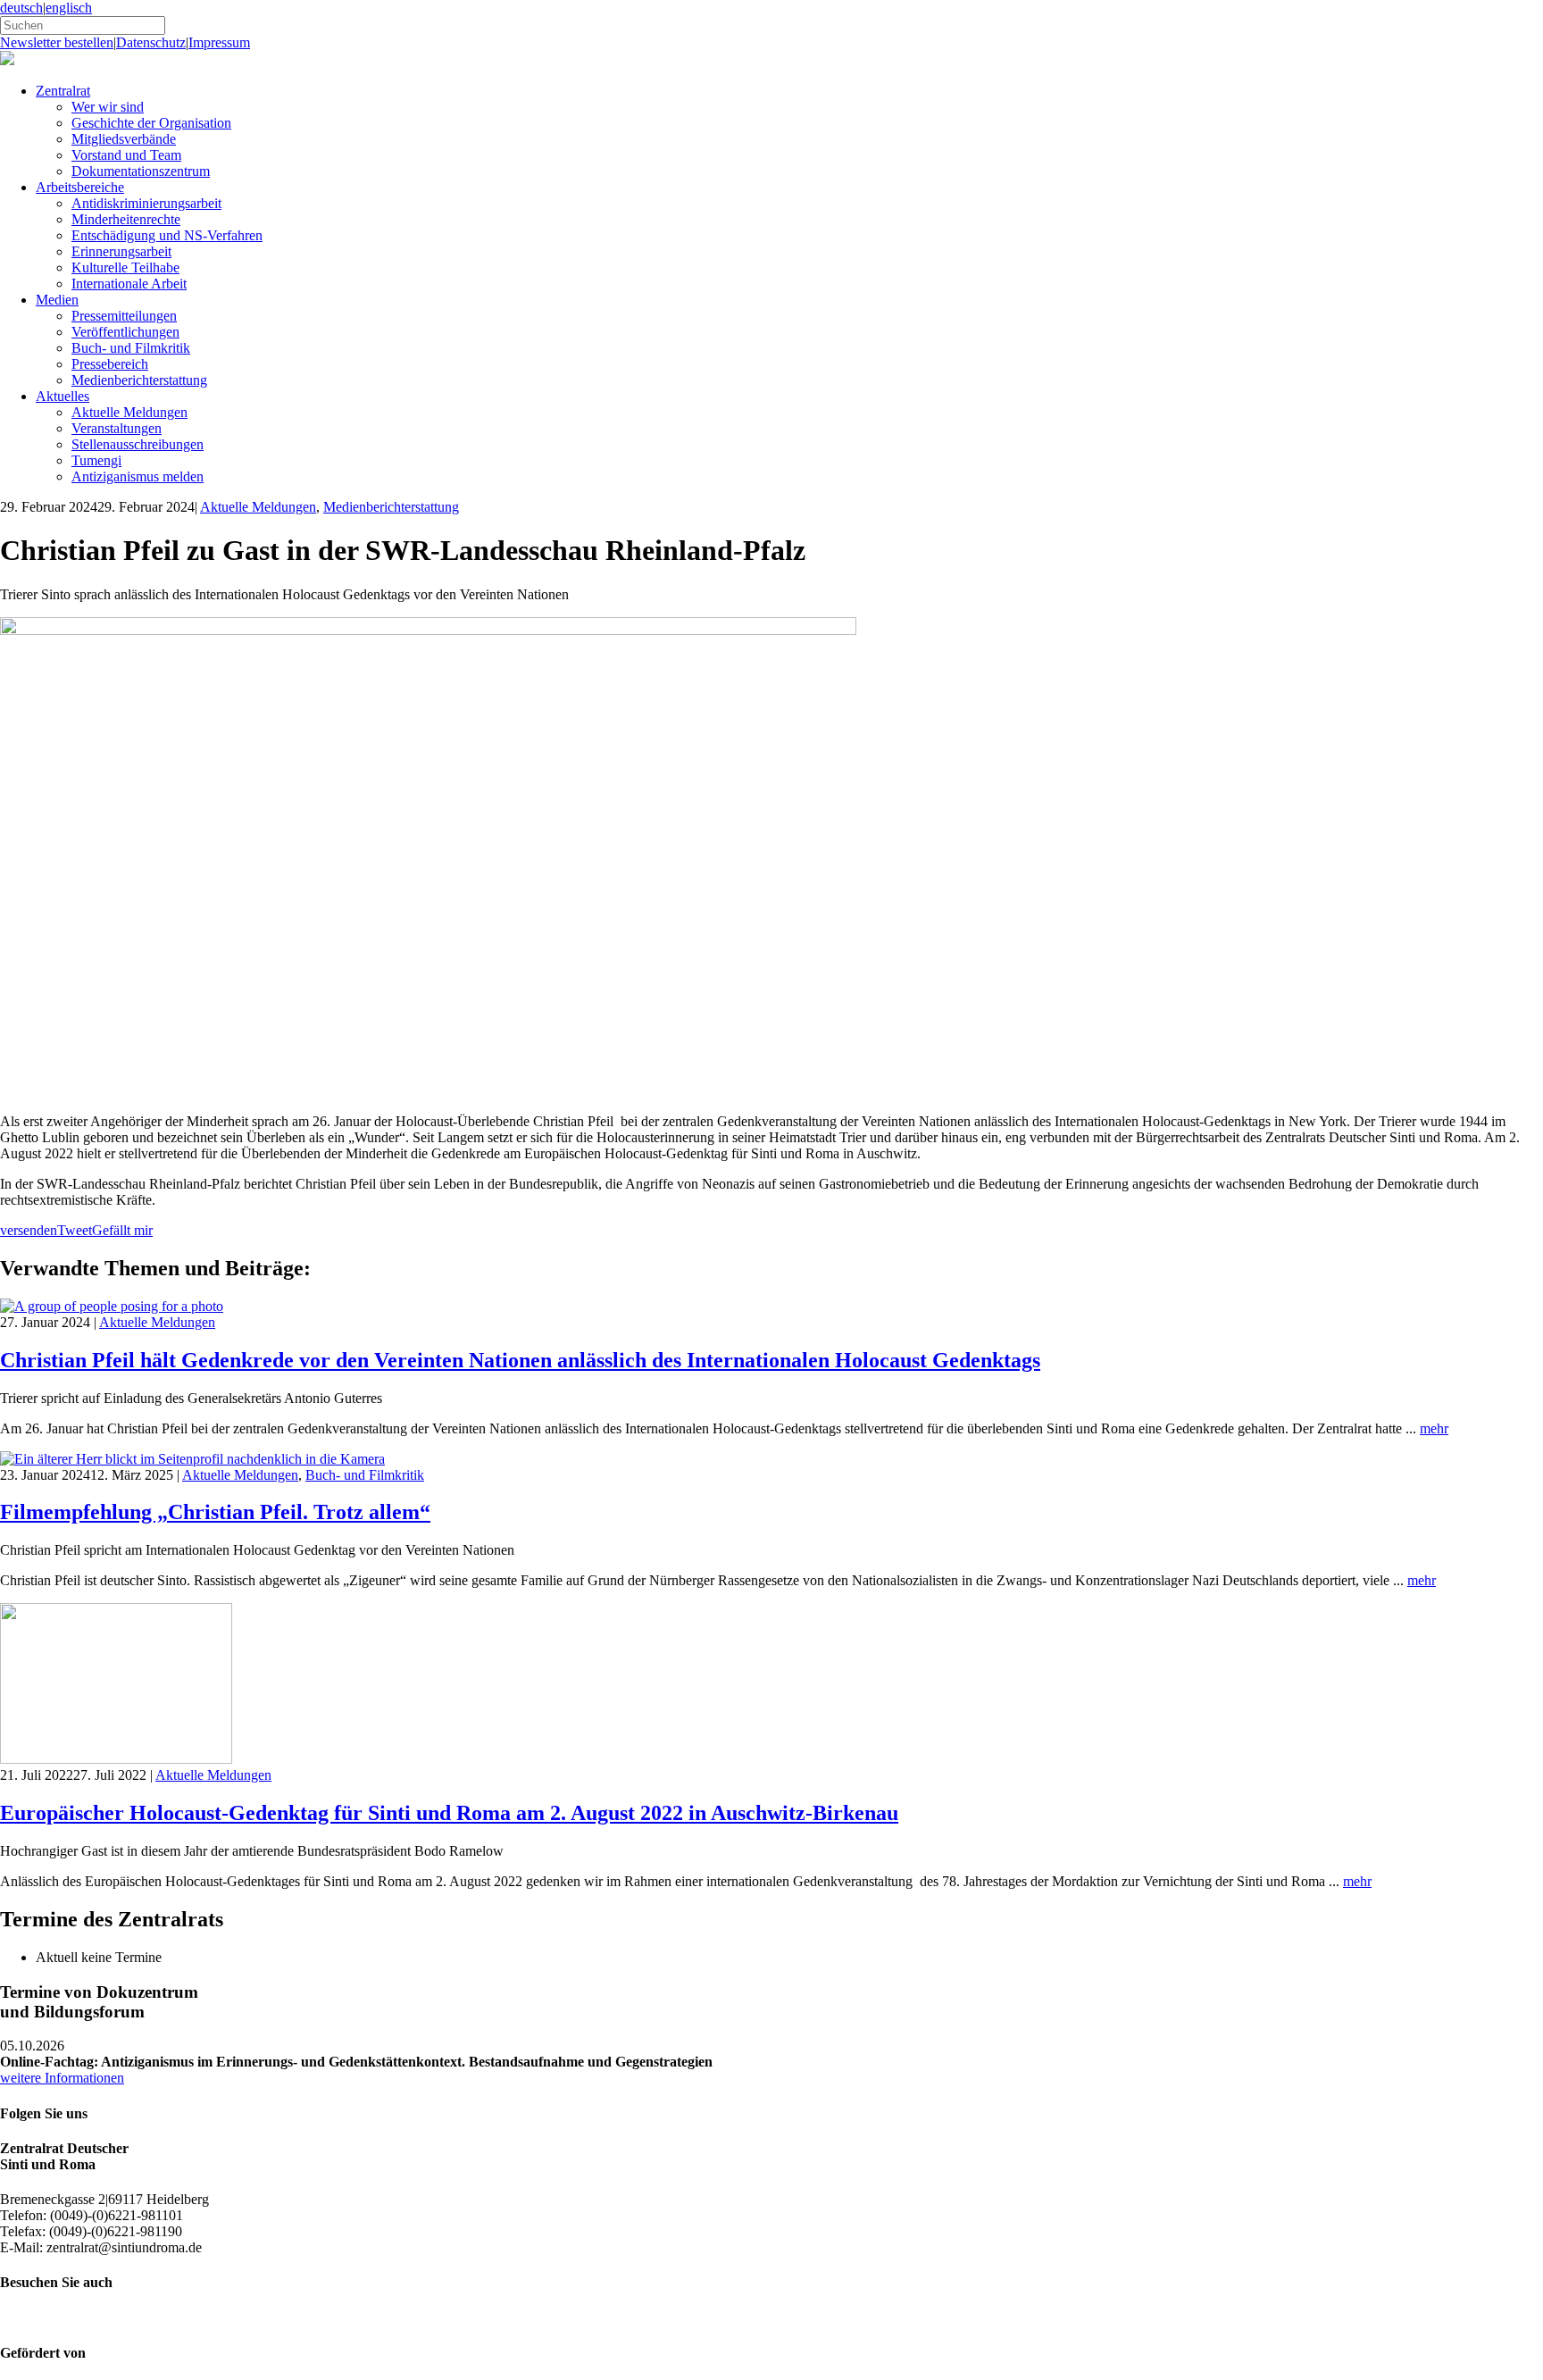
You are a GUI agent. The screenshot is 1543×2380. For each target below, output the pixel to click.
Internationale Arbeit (129, 284)
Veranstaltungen (117, 428)
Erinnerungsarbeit (121, 251)
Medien (57, 300)
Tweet (75, 1230)
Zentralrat (63, 91)
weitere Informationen (62, 2078)
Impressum (219, 42)
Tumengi (96, 460)
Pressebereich (110, 364)
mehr (1434, 1428)
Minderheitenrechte (126, 219)
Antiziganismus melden (138, 476)
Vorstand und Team (126, 155)
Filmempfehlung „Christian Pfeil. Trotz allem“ (215, 1512)
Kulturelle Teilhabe (125, 267)
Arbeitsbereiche (80, 187)
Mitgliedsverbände (124, 139)
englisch (69, 8)
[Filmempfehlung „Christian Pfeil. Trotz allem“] (192, 1459)
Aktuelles (63, 396)
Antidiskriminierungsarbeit (146, 203)
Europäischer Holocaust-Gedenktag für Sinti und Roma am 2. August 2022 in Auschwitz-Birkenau (449, 1813)
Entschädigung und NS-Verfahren (167, 235)
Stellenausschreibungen (138, 444)
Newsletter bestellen (57, 42)
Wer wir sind (108, 107)
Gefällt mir (122, 1230)
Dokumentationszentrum (141, 171)
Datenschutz (151, 42)
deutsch (21, 8)
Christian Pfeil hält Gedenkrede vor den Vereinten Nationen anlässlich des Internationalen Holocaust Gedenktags (520, 1360)
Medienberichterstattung (139, 380)
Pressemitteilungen (124, 316)
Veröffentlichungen (125, 332)
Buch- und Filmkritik (131, 348)
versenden (29, 1230)
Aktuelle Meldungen (129, 412)
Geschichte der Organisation (151, 123)
